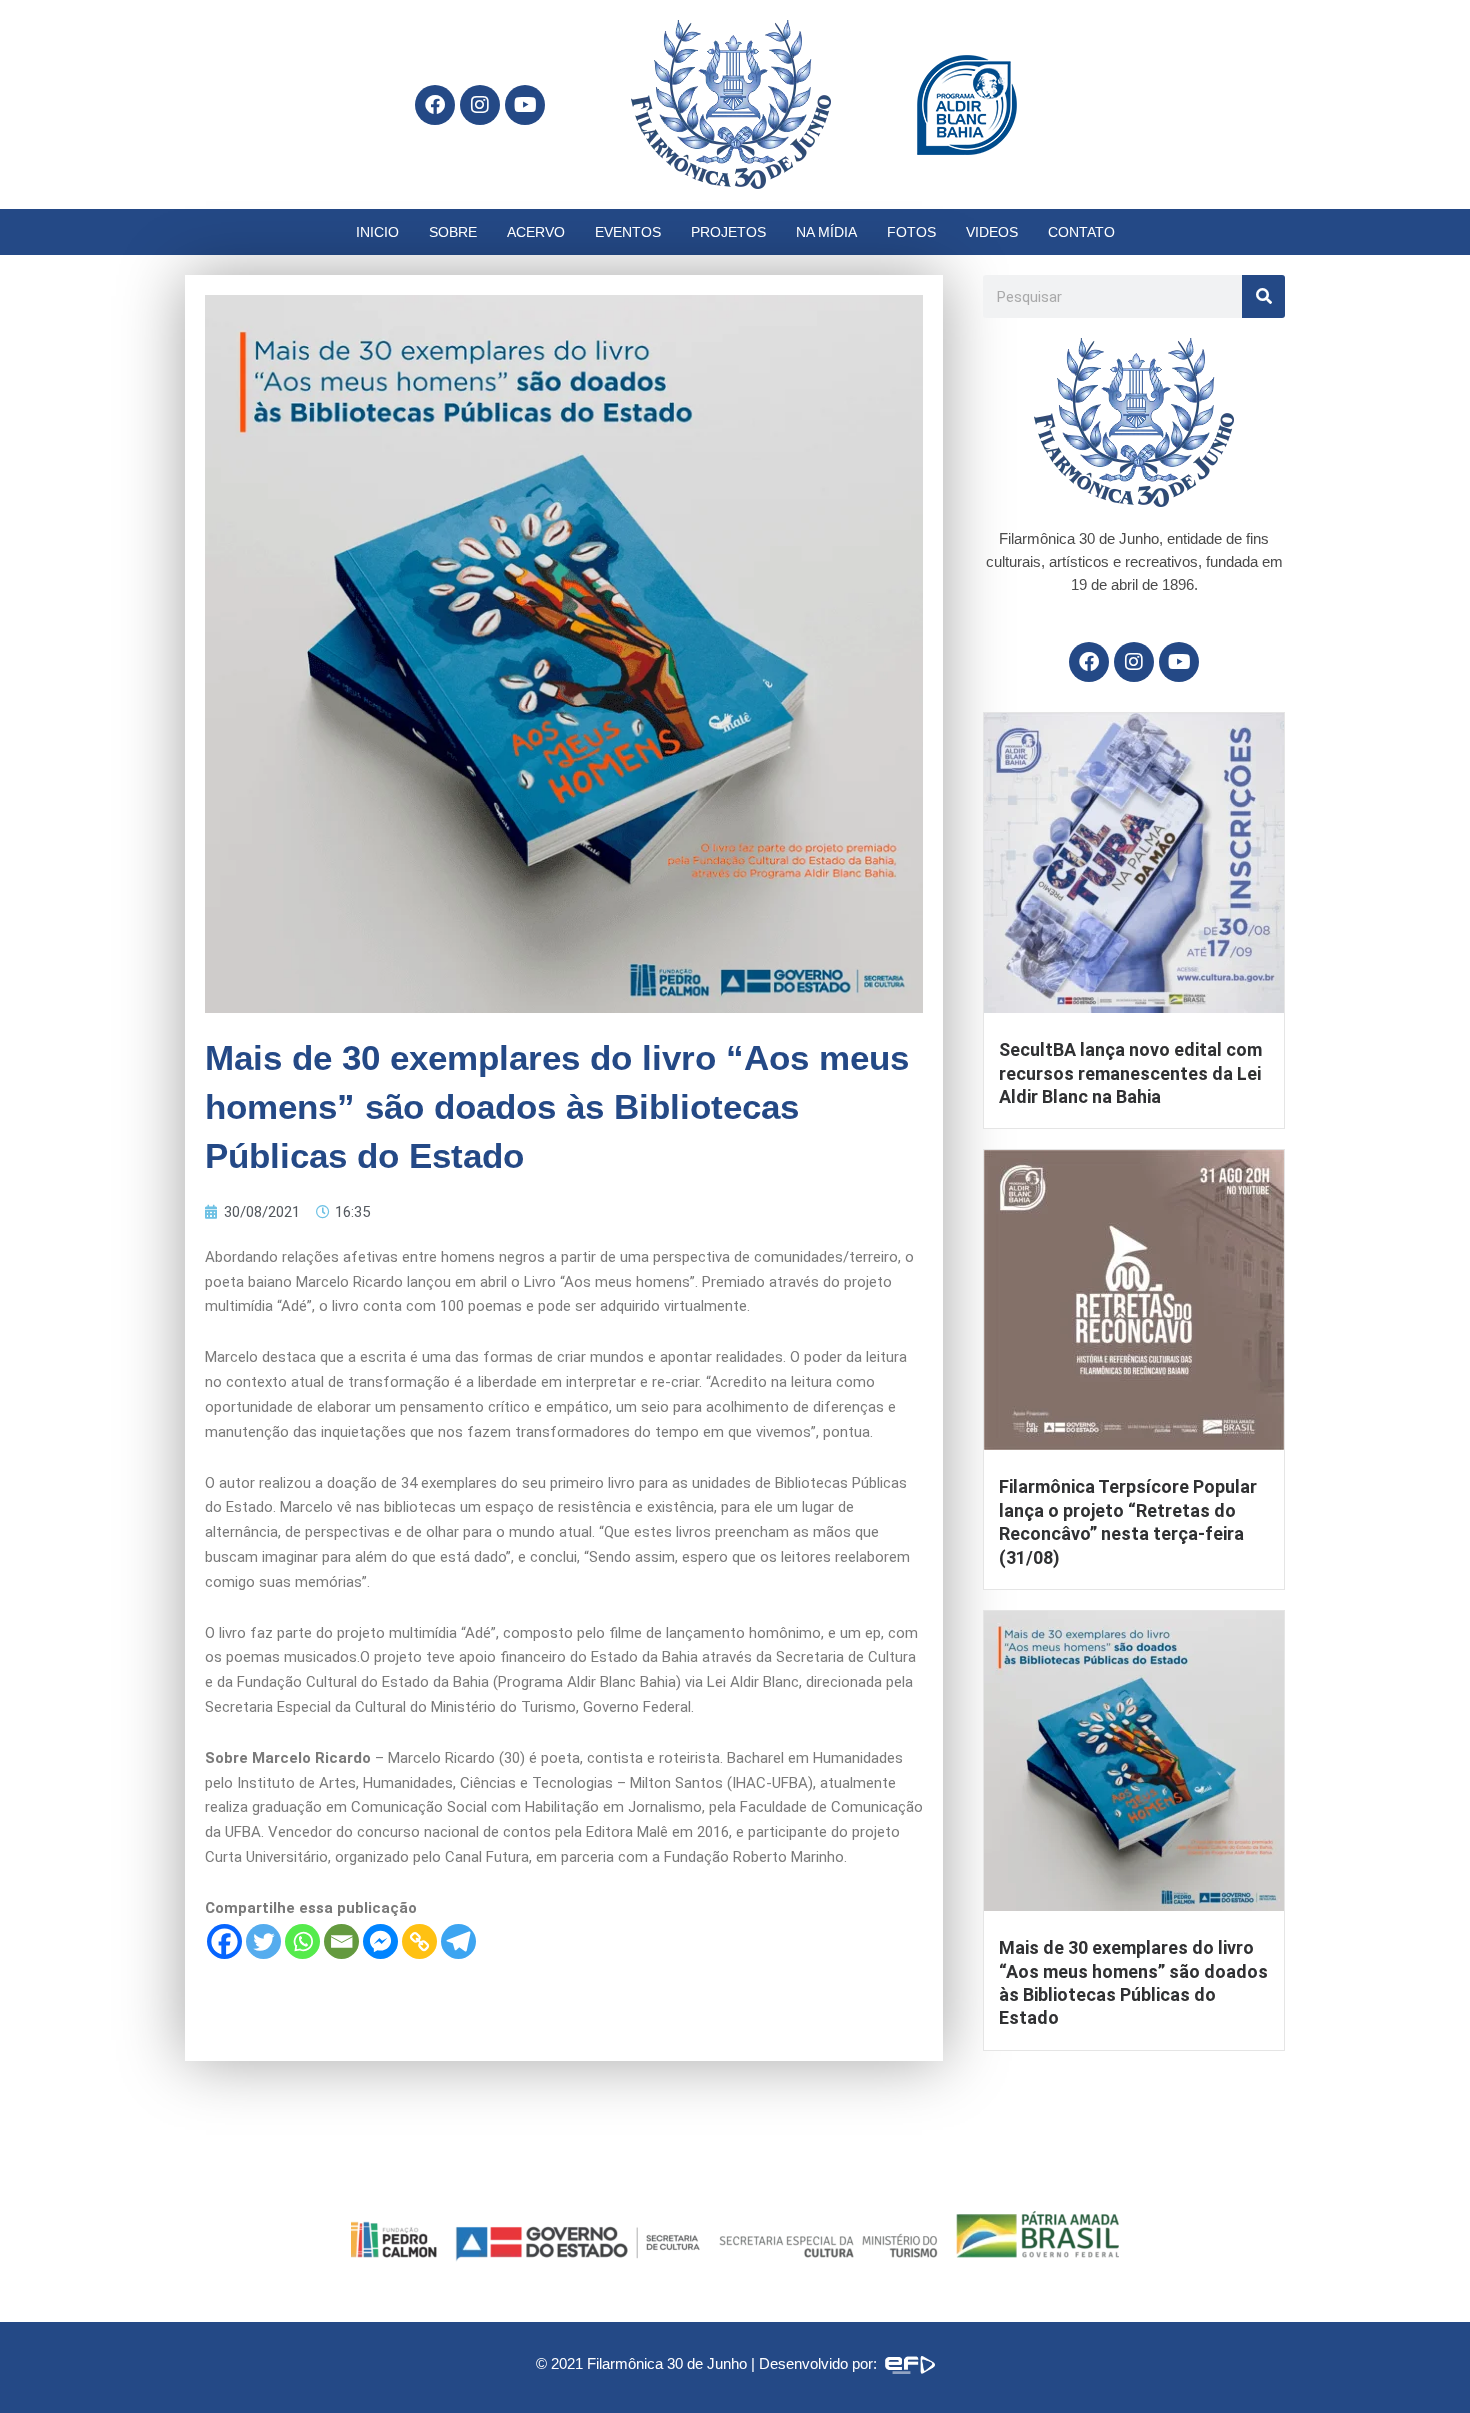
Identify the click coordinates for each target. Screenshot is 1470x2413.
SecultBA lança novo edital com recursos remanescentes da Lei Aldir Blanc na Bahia (1130, 1073)
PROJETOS (728, 232)
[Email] (341, 1941)
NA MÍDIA (826, 232)
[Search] (1263, 296)
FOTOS (911, 232)
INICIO (377, 232)
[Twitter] (263, 1941)
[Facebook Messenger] (380, 1941)
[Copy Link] (419, 1941)
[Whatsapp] (302, 1941)
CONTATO (1081, 232)
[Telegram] (458, 1941)
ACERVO (536, 232)
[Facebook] (224, 1941)
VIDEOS (992, 232)
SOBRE (453, 232)
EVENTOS (628, 232)
